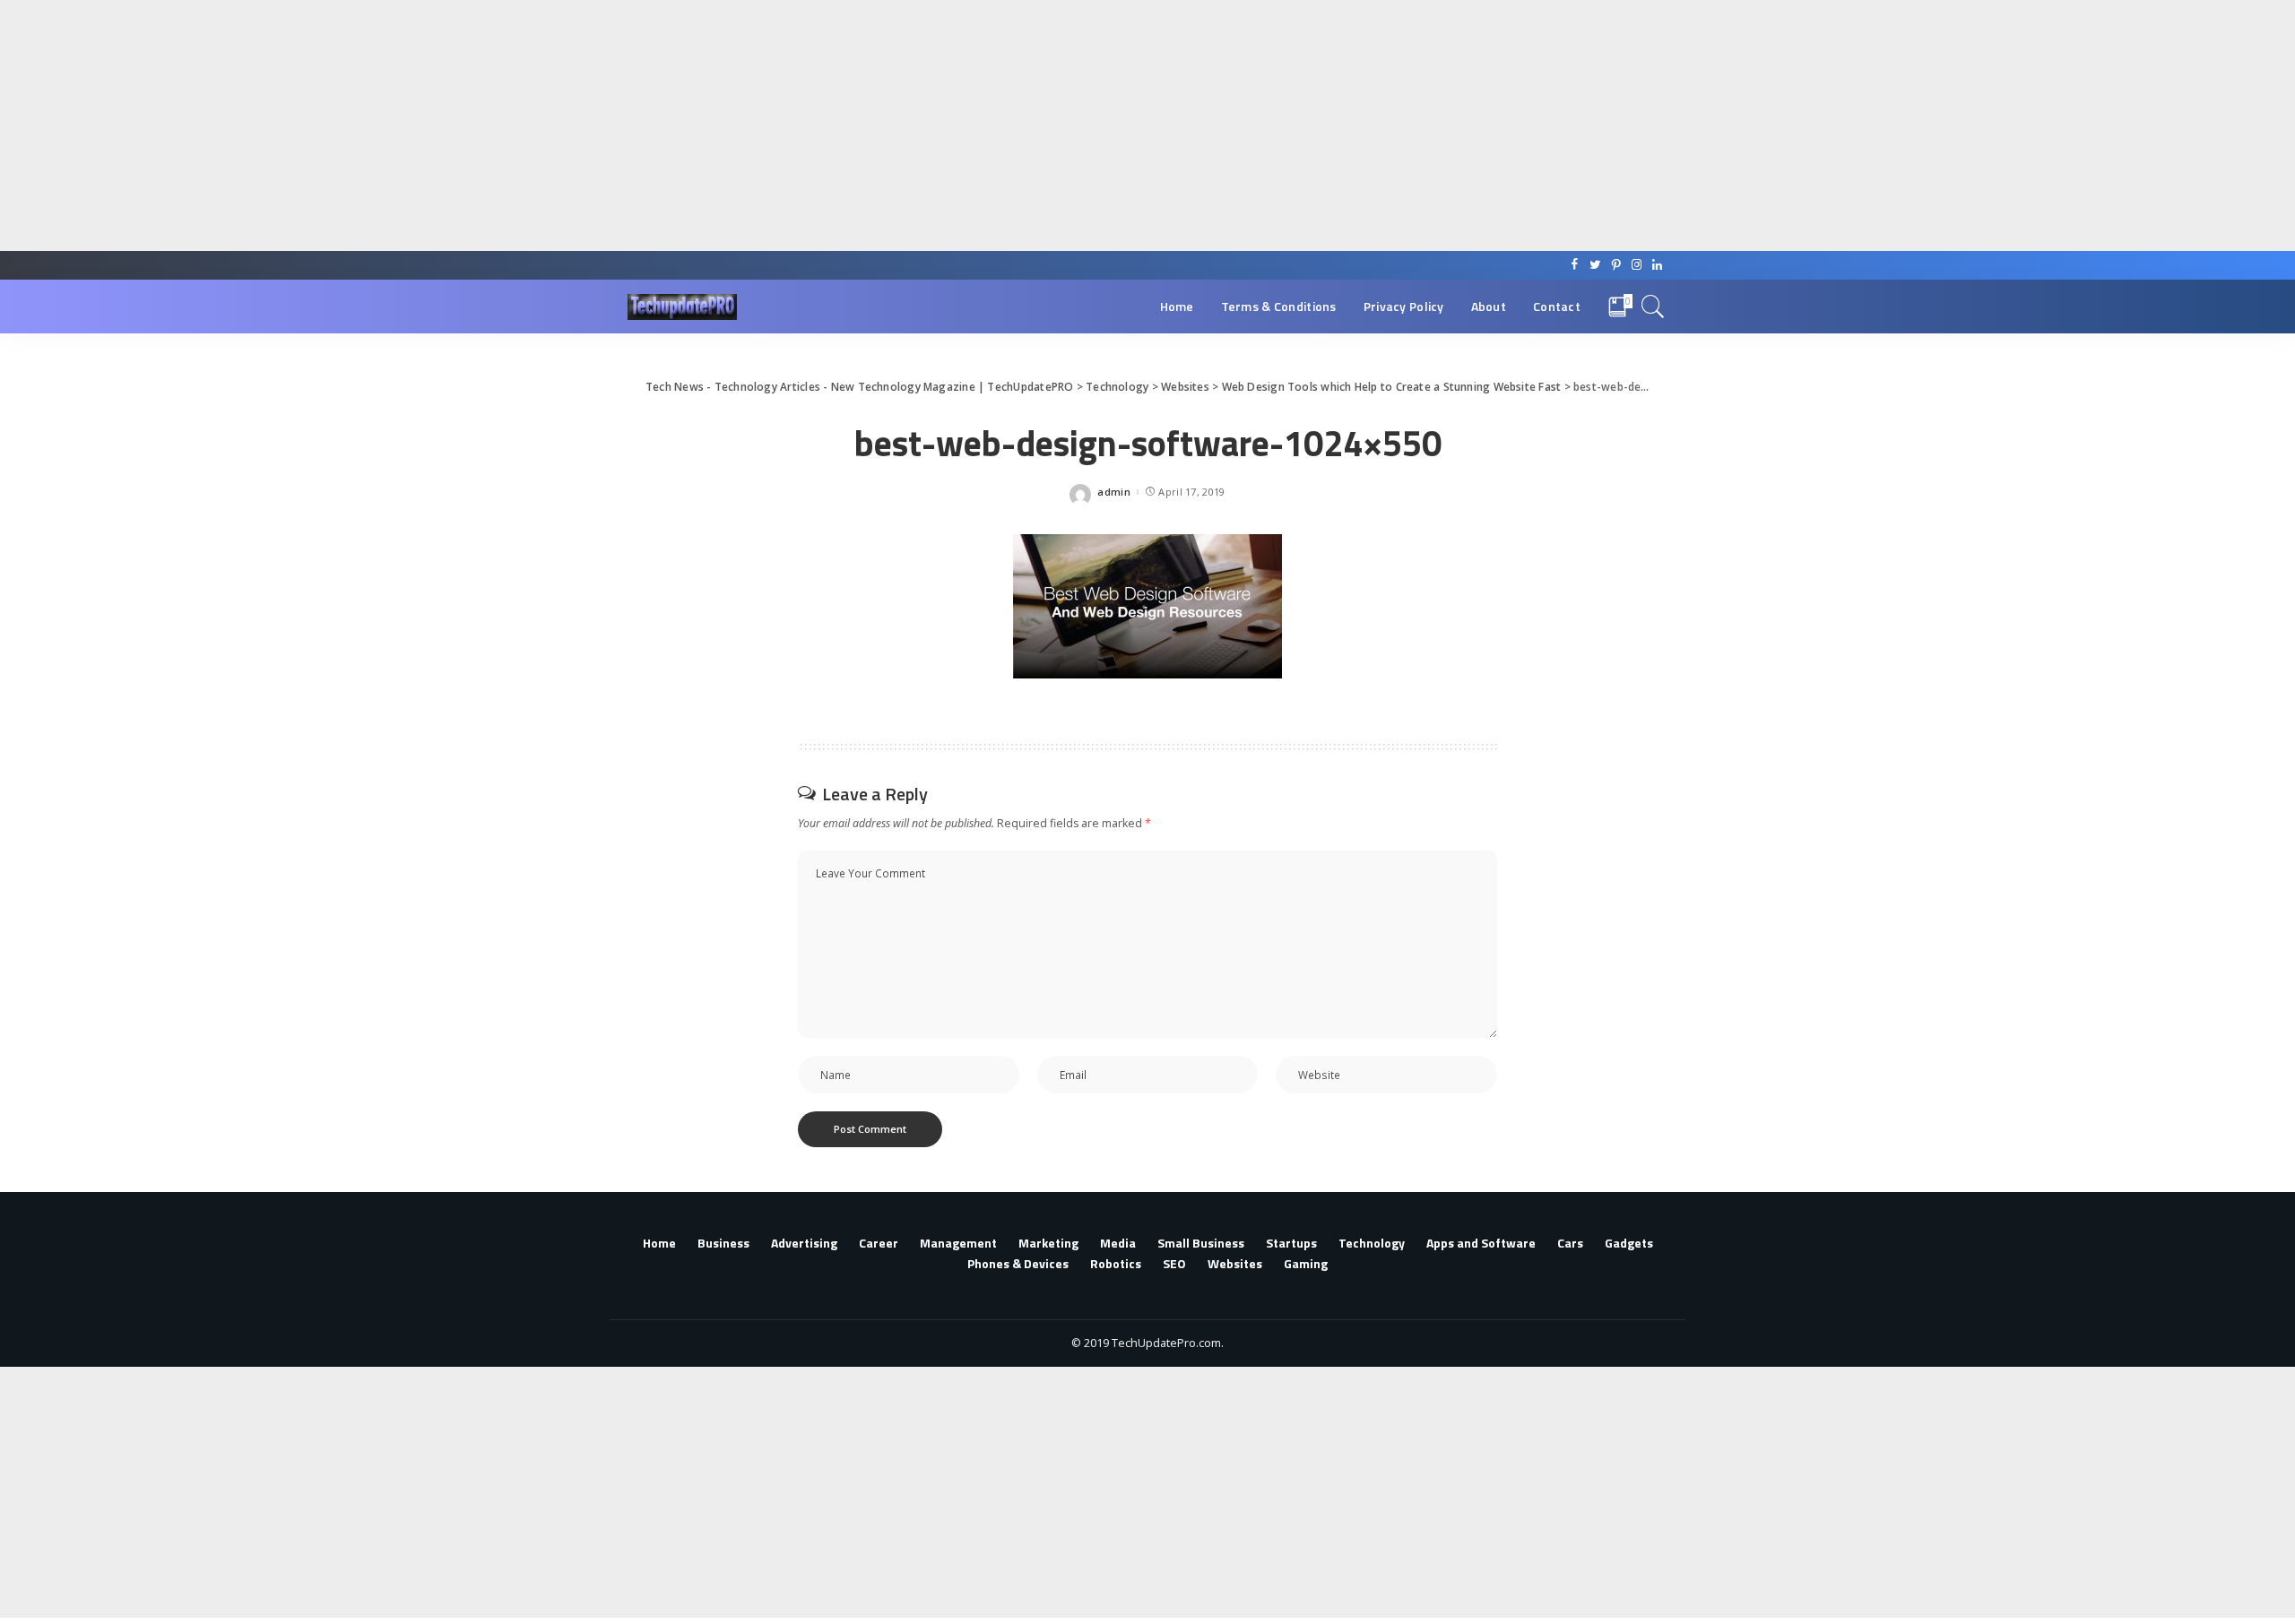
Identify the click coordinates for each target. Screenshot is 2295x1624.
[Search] (1653, 307)
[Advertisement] (538, 125)
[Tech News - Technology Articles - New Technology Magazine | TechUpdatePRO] (682, 307)
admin (1114, 492)
